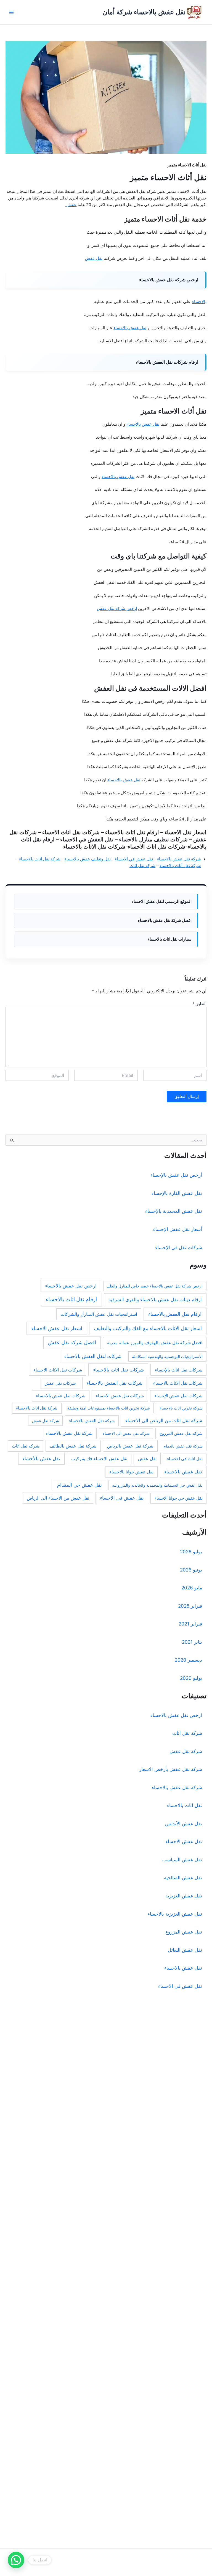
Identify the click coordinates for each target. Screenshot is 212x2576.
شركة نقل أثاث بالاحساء (180, 866)
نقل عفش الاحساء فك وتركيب (99, 1459)
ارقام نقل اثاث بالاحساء (71, 1299)
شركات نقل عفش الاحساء (120, 1396)
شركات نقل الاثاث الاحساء (58, 1370)
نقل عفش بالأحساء (41, 1459)
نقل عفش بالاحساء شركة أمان (144, 12)
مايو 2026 (192, 1588)
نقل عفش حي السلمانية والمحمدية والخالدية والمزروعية (157, 1485)
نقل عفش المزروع (184, 1932)
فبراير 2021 (190, 1624)
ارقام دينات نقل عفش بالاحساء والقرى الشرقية (155, 1299)
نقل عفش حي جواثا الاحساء (179, 1498)
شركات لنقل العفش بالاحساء (93, 1356)
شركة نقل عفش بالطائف (73, 1446)
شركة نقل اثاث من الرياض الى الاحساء (164, 1421)
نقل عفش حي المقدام (79, 1485)
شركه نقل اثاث (142, 866)
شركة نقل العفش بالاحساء (92, 1421)
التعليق (199, 1004)
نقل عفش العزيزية (184, 1896)
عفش (71, 205)
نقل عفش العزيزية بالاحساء (175, 1914)
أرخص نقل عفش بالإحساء (176, 1175)
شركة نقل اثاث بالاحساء (40, 859)
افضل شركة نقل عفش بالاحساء (165, 920)
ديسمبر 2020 (188, 1660)
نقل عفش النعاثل (185, 1950)
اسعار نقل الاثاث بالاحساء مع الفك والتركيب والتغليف (148, 1328)
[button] (16, 2560)
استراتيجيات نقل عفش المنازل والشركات (99, 1314)
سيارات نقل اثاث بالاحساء (170, 939)
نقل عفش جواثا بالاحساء (131, 1472)
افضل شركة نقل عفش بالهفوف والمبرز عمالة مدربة (155, 1343)
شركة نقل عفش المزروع (181, 1433)
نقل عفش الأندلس (184, 1824)
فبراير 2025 (190, 1606)
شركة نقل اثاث (187, 1733)
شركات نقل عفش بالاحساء (61, 1396)
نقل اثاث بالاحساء (185, 1805)
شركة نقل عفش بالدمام (183, 1446)
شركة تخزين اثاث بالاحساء (181, 1408)
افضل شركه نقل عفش (72, 1342)
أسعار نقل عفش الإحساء (178, 1229)
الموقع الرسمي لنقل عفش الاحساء (162, 901)
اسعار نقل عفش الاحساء (57, 1328)
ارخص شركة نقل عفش (117, 609)
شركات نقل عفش (60, 1383)
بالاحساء (199, 302)
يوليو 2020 (191, 1678)
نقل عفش (94, 258)
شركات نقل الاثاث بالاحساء (178, 1383)
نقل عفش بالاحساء (130, 328)
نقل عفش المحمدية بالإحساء (174, 1211)
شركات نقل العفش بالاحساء (115, 1383)
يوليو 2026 (191, 1552)
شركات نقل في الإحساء (179, 1248)
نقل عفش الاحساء (184, 1841)
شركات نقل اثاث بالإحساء (179, 1370)
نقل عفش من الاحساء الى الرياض (58, 1498)
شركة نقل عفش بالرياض (130, 1446)
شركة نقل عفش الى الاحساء (126, 1433)
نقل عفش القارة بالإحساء (177, 1193)
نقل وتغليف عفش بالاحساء (88, 859)
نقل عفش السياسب (182, 1860)
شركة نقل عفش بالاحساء (179, 859)
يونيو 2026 (191, 1570)
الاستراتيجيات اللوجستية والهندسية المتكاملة (167, 1356)
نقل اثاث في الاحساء (185, 1459)
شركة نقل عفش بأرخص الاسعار (171, 1769)
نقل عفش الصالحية (183, 1878)
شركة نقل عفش (46, 1421)
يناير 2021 (192, 1642)
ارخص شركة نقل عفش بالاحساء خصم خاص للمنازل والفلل (155, 1286)
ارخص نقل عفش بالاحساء (71, 1286)
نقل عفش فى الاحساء (122, 1498)
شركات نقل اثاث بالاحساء (118, 1370)
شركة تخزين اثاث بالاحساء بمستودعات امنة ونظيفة (109, 1408)
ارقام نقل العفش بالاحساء (175, 1314)
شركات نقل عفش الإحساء (178, 1396)
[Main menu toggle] (11, 12)
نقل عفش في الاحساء (134, 859)
